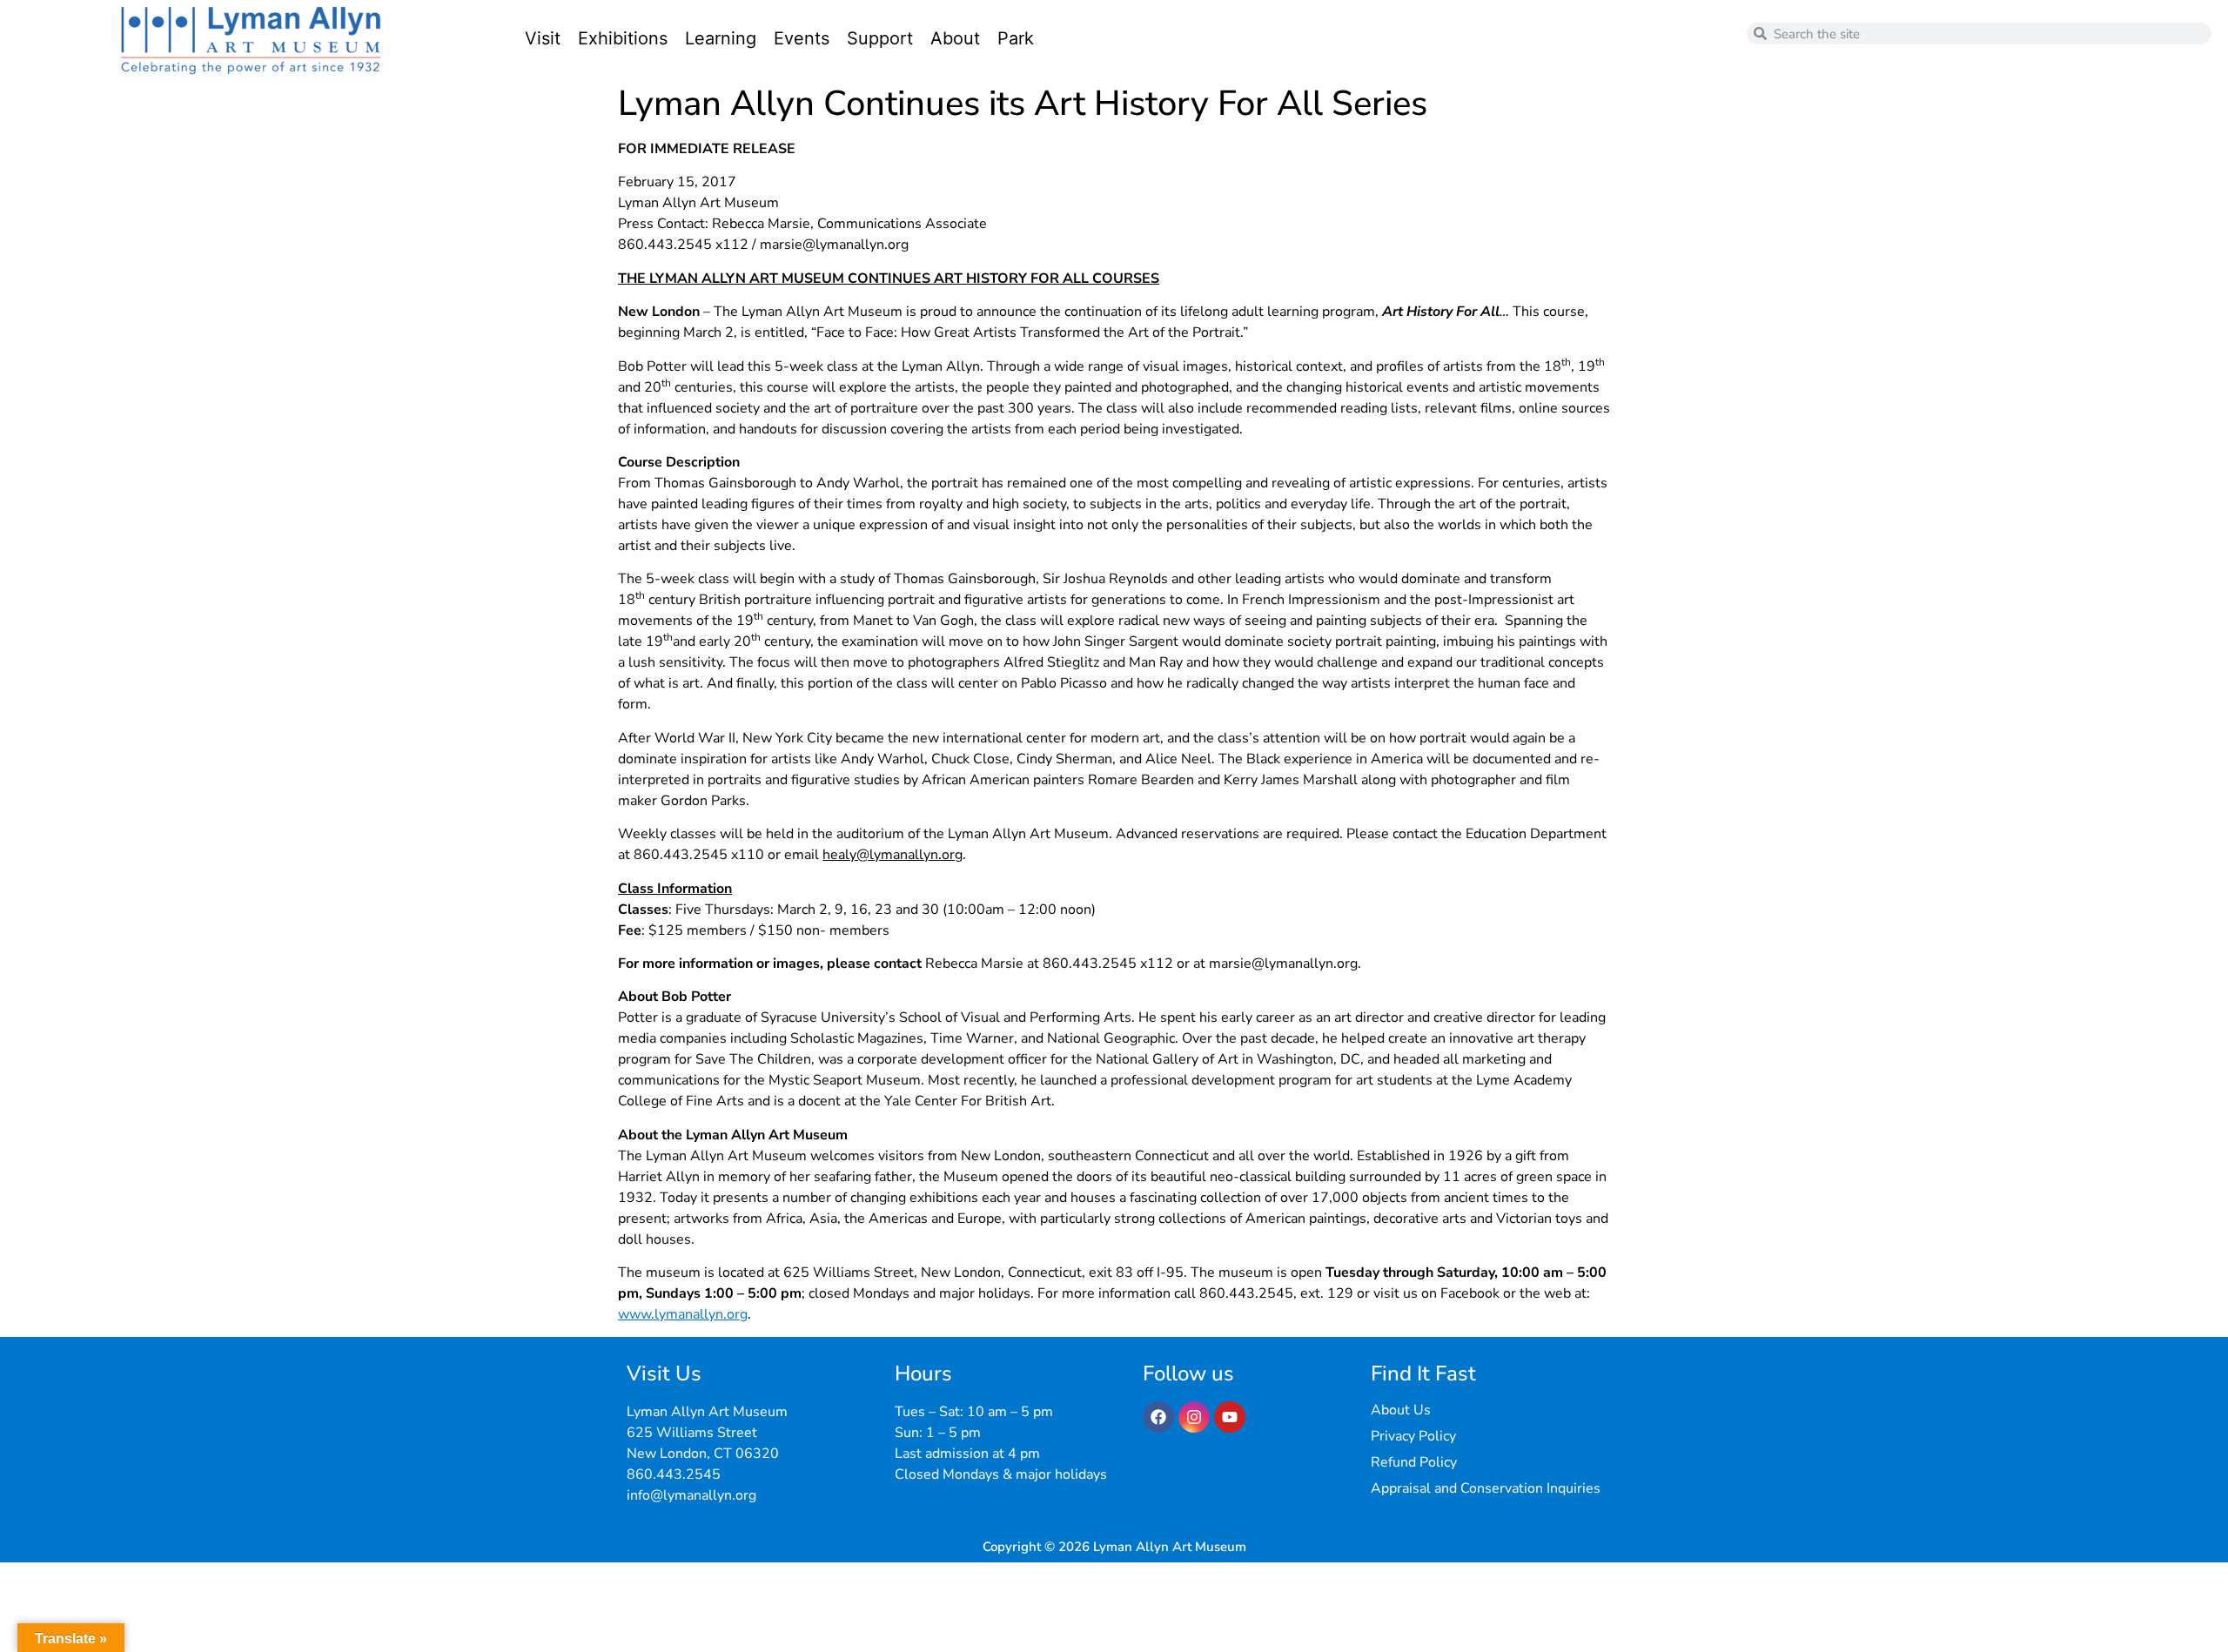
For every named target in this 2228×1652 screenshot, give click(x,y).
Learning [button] (721, 38)
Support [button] (880, 38)
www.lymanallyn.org (683, 1314)
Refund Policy (1414, 1462)
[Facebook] (1158, 1417)
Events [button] (802, 38)
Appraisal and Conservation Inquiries (1486, 1488)
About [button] (955, 38)
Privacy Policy (1413, 1436)
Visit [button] (543, 38)
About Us (1401, 1410)
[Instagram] (1194, 1417)
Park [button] (1016, 38)
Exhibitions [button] (623, 38)
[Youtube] (1230, 1417)
